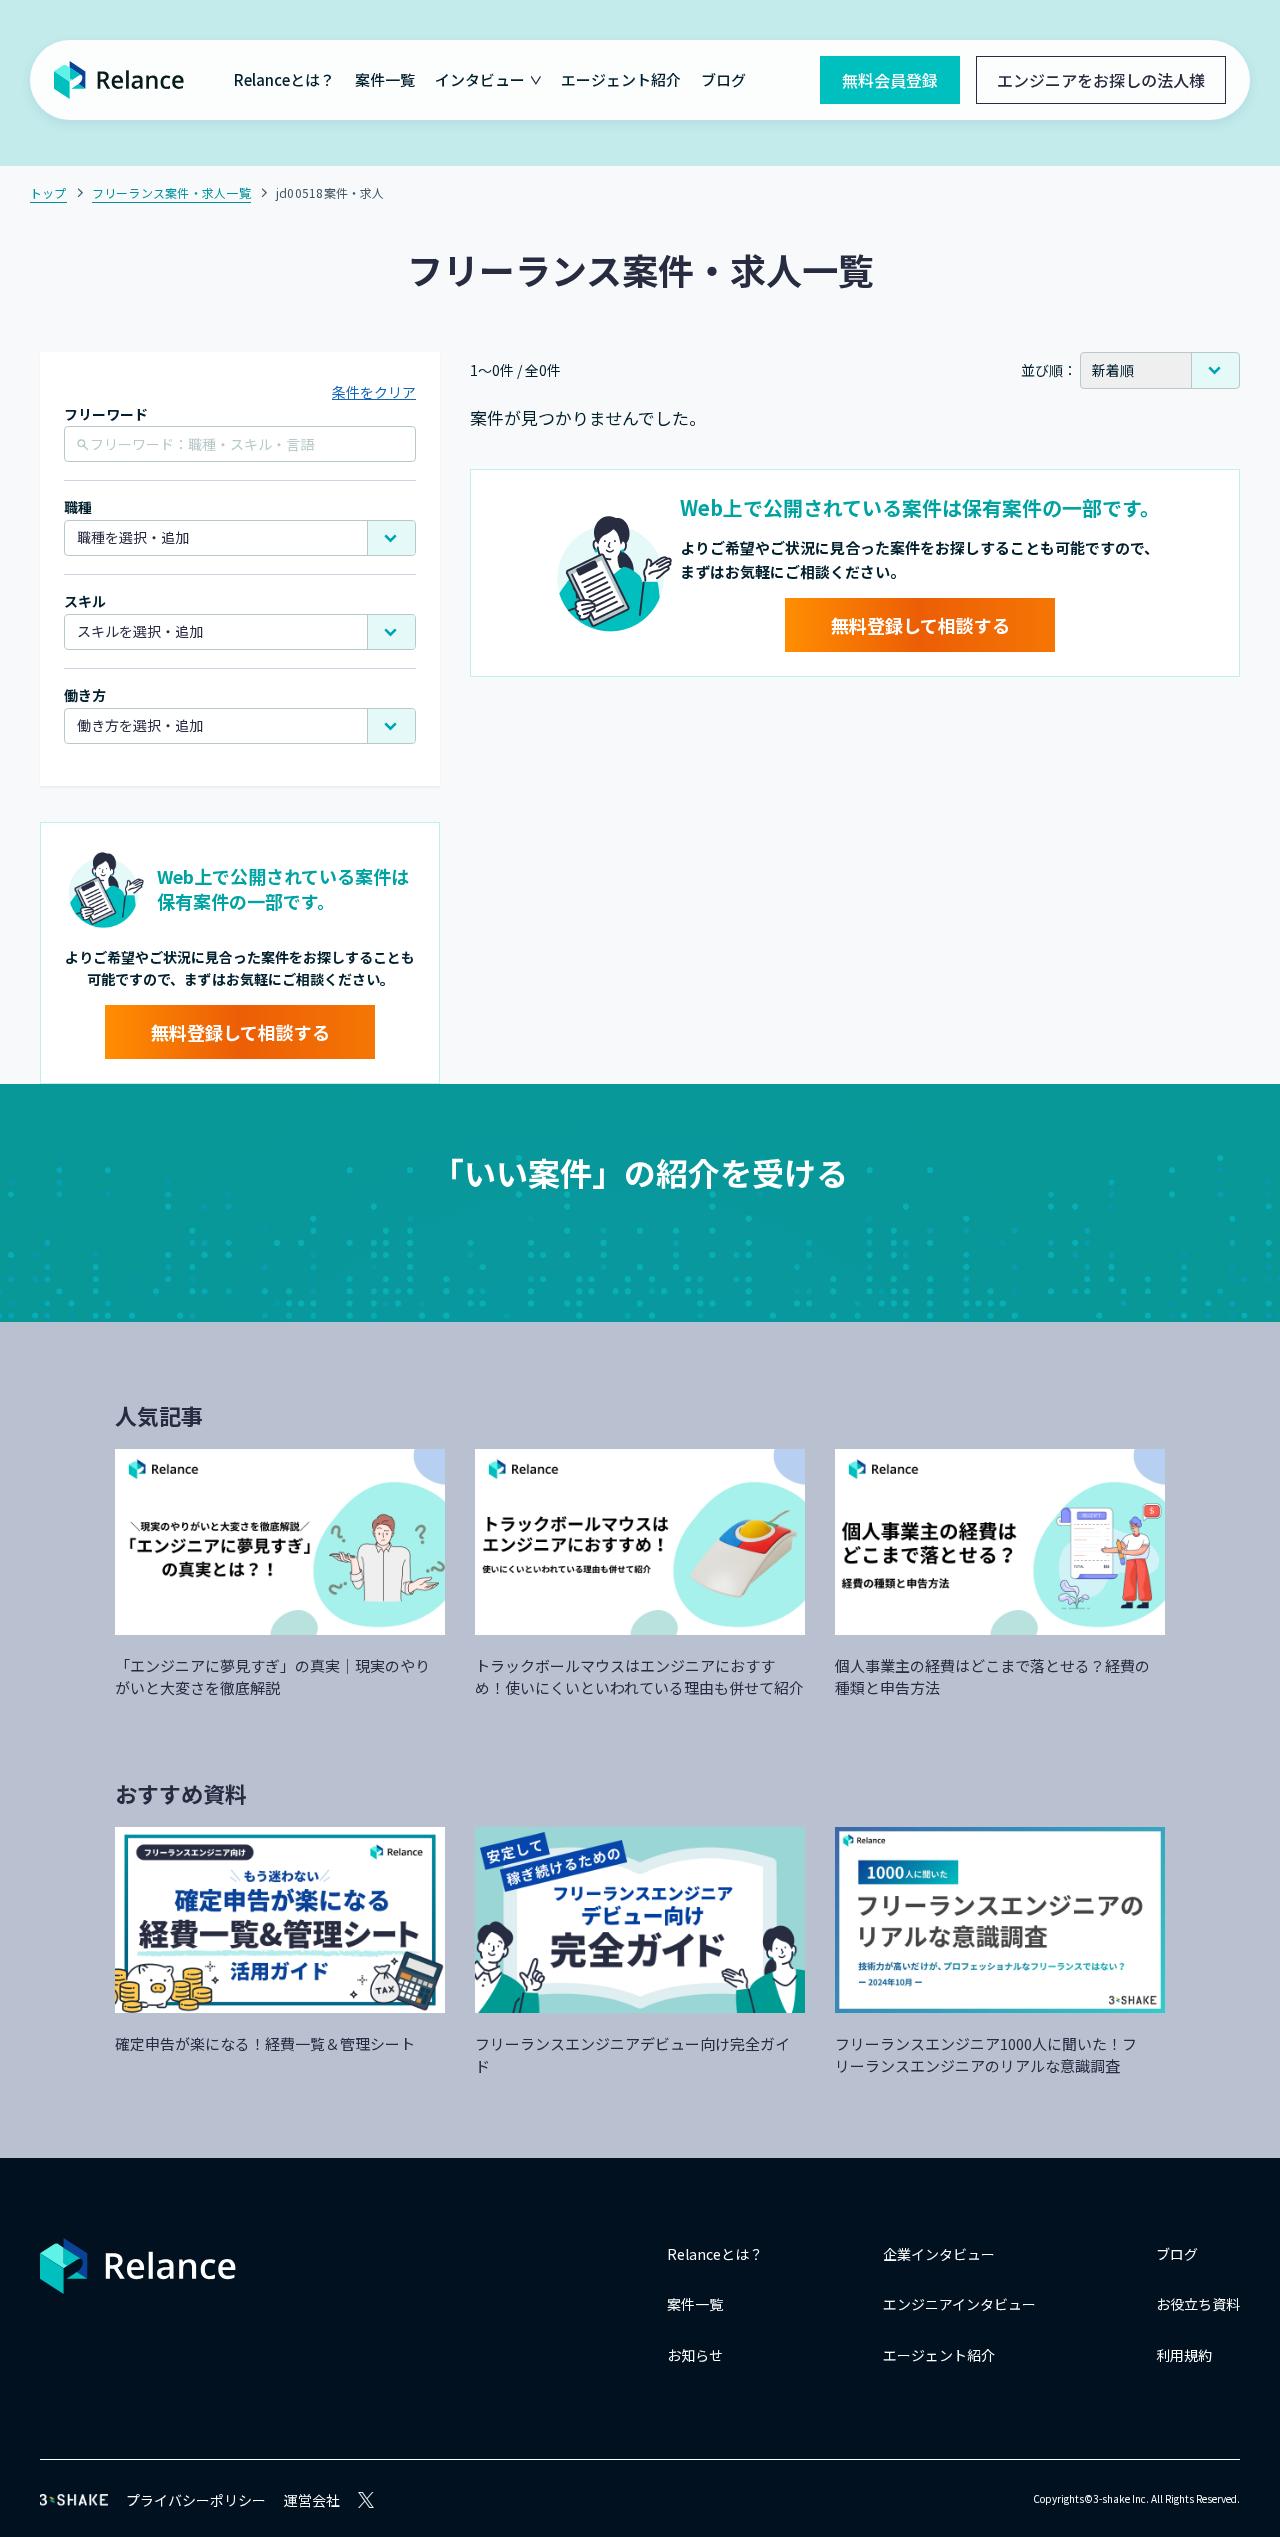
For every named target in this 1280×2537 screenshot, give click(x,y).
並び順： (1049, 370)
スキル (85, 601)
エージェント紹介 (621, 79)
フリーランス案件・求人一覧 (171, 192)
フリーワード (106, 414)
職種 (78, 507)
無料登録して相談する (240, 1032)
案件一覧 (385, 79)
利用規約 (1184, 2355)
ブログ (723, 79)
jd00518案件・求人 (330, 192)
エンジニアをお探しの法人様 (1101, 80)
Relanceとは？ (284, 79)
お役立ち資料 (1198, 2304)
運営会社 (312, 2500)
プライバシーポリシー (196, 2500)
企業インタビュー (939, 2254)
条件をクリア (374, 392)
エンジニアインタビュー (959, 2304)
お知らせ (695, 2355)
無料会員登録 (890, 80)
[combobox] (240, 538)
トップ (48, 192)
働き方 (85, 695)
